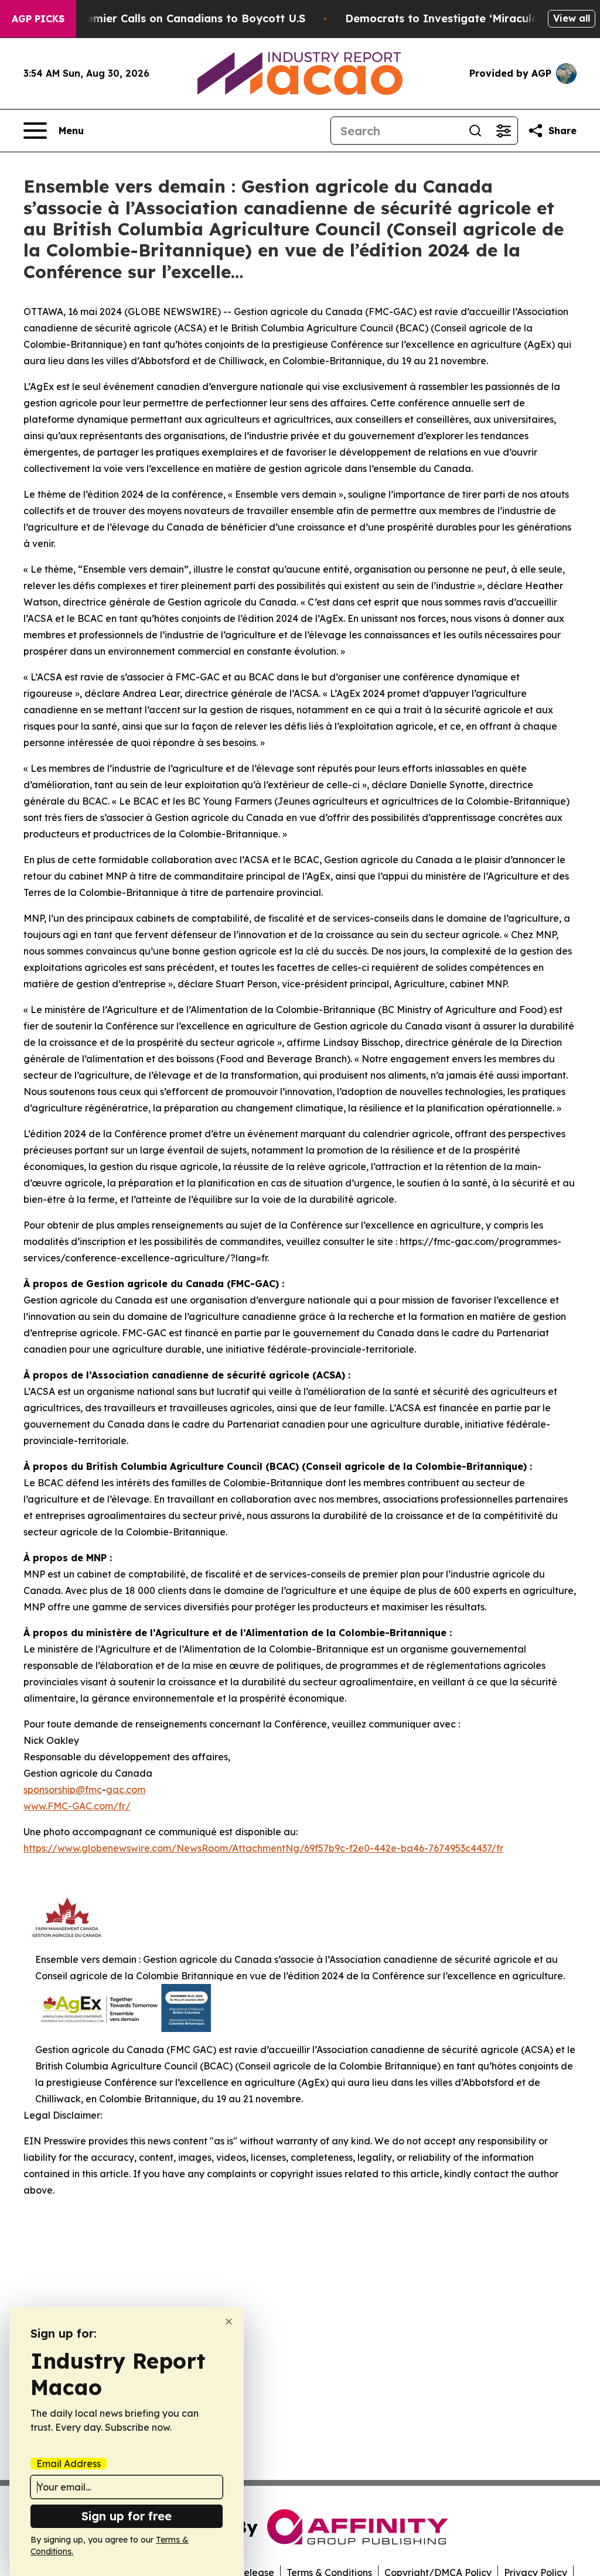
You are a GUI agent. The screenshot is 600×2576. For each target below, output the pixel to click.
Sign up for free (127, 2516)
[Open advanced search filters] (503, 131)
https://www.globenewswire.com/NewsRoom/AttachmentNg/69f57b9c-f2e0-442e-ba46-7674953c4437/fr (263, 1848)
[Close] (229, 2322)
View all (572, 18)
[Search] (475, 131)
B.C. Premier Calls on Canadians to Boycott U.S (179, 18)
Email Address (69, 2464)
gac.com (126, 1790)
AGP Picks (38, 19)
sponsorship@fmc (63, 1790)
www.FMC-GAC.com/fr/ (77, 1806)
